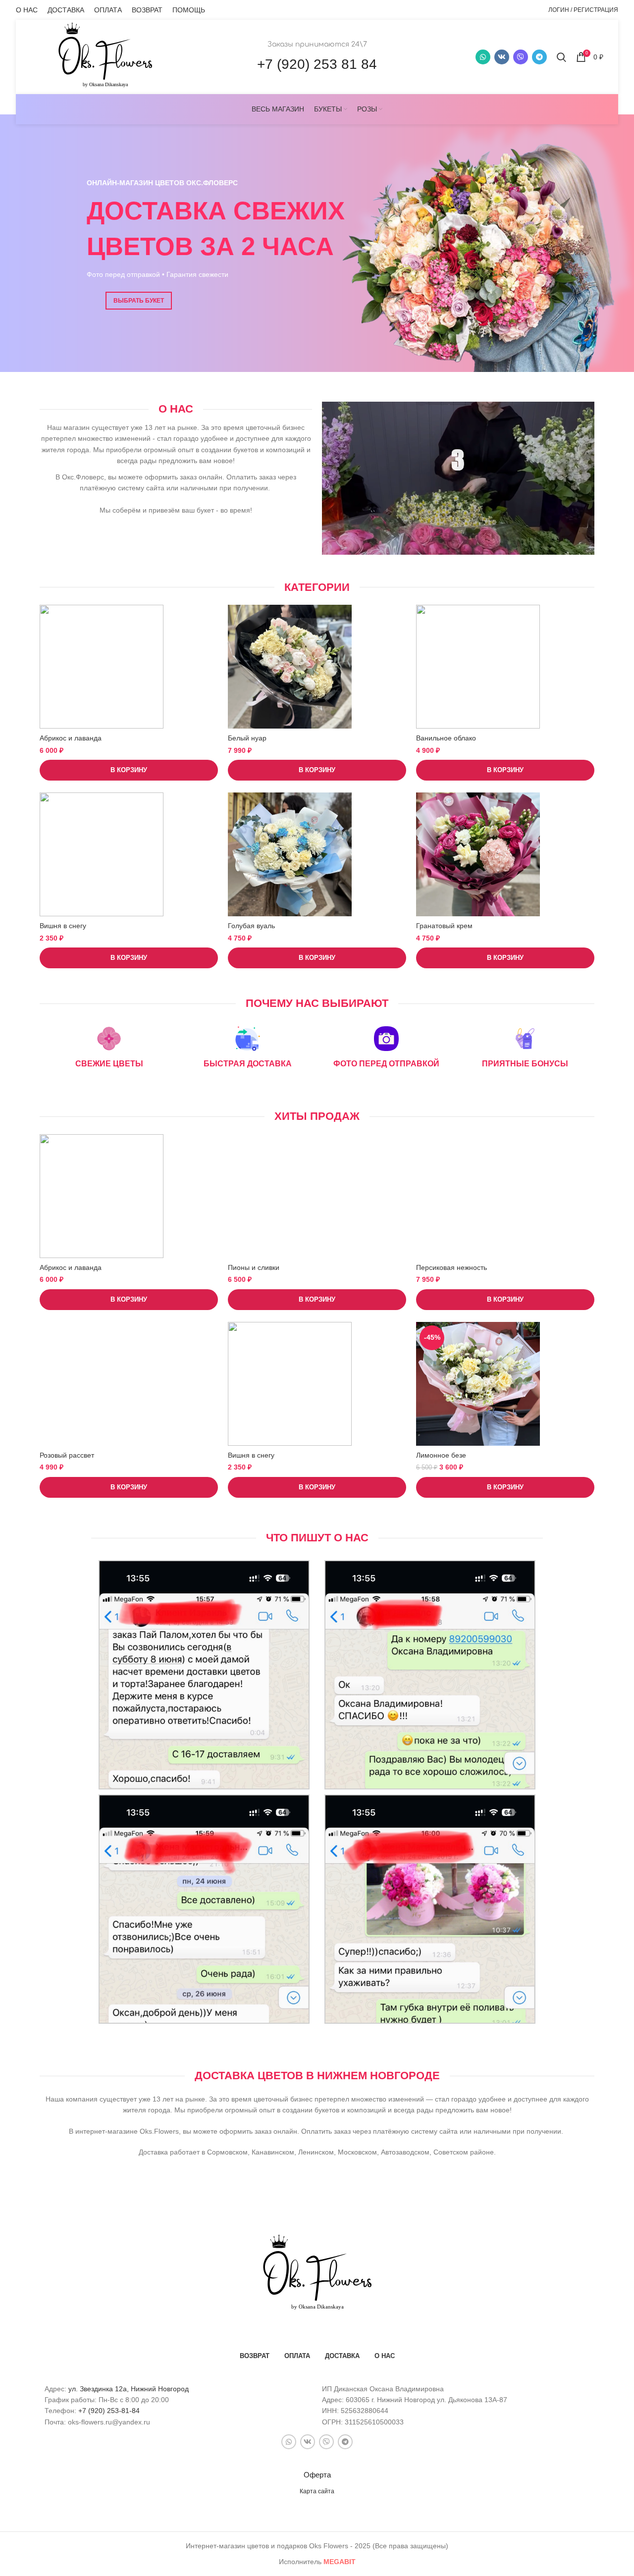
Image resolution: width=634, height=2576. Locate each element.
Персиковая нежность (451, 1267)
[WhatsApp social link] (483, 57)
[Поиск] (561, 57)
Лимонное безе (441, 1455)
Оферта (317, 2475)
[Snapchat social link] (521, 57)
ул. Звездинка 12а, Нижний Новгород (129, 2389)
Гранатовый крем (444, 926)
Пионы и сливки (254, 1267)
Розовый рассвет (67, 1455)
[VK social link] (502, 57)
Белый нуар (247, 738)
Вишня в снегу (63, 926)
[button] (129, 770)
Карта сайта (317, 2491)
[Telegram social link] (539, 57)
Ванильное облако (446, 738)
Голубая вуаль (251, 926)
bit (340, 2562)
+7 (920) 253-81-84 (109, 2411)
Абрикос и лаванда (71, 738)
